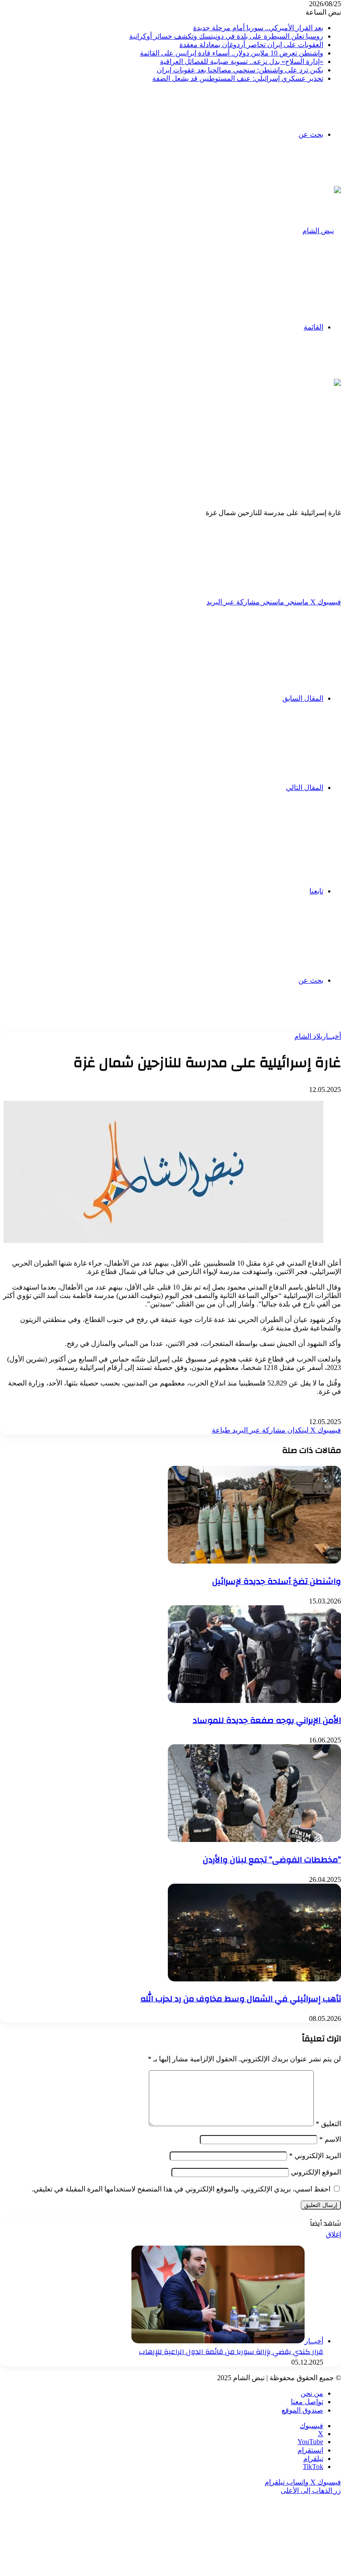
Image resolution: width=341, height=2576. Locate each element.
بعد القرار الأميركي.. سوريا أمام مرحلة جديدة (258, 28)
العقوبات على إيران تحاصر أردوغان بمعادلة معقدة (251, 45)
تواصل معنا (307, 2402)
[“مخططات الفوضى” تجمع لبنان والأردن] (254, 1840)
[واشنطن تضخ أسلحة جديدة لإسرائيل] (254, 1561)
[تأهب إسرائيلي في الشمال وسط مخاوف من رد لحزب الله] (254, 1979)
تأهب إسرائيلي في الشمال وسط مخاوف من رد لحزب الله (241, 1999)
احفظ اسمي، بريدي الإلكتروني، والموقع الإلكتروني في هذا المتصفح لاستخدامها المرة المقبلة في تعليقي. (181, 2189)
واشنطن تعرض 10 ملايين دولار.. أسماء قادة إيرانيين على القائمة (232, 53)
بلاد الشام (308, 1036)
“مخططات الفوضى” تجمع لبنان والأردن (272, 1860)
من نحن (312, 2393)
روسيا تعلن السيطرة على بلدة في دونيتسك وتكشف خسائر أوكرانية (226, 36)
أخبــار (332, 1036)
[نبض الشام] (322, 231)
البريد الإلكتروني (315, 2156)
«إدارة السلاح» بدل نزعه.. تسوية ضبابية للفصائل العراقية (242, 62)
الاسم (330, 2139)
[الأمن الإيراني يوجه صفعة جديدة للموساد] (254, 1701)
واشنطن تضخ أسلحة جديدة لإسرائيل (277, 1581)
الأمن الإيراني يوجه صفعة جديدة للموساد (267, 1720)
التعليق (328, 2124)
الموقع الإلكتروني (316, 2172)
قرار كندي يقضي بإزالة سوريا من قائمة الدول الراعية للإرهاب (231, 2352)
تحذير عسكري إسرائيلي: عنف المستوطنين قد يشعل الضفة (238, 78)
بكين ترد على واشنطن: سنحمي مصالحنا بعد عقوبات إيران (240, 70)
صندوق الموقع (302, 2410)
